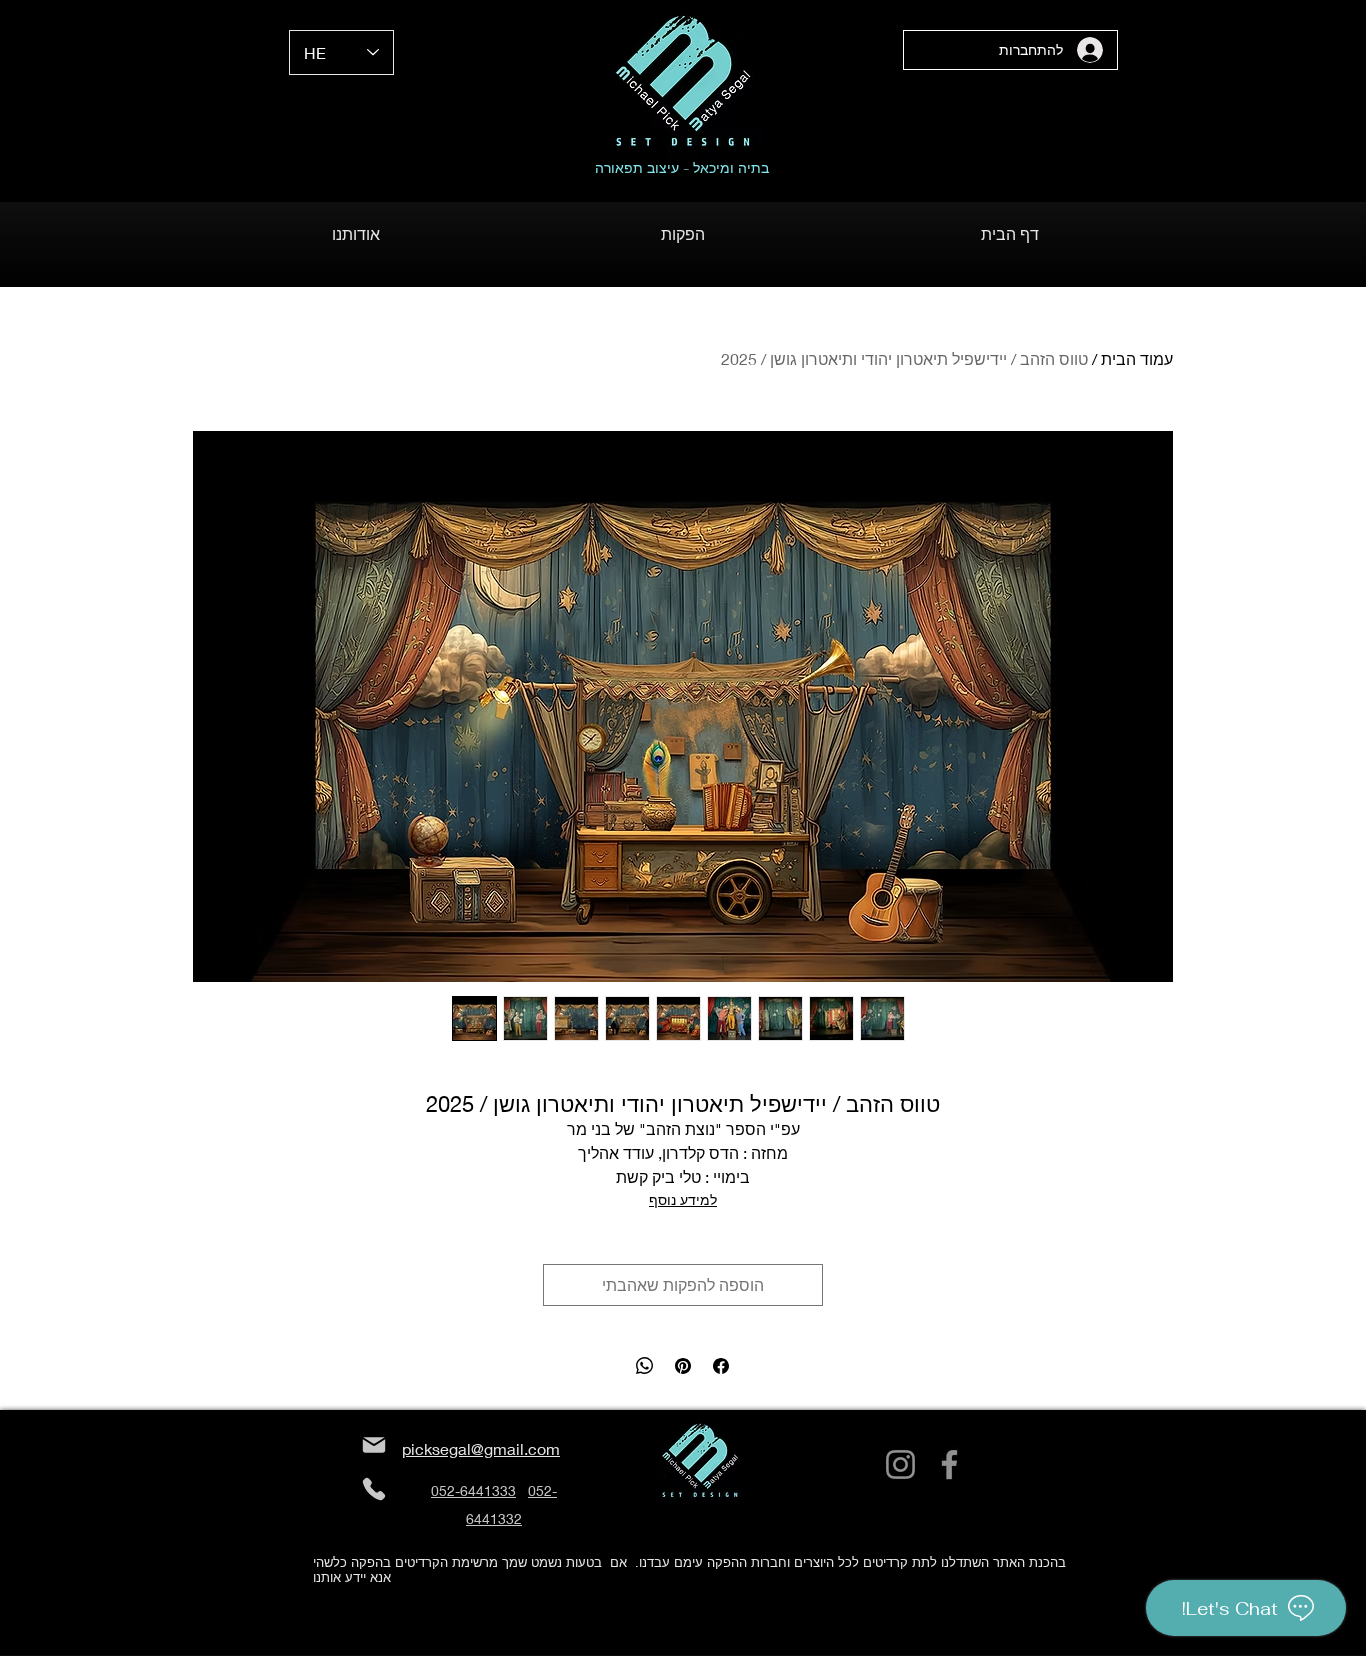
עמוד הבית (1137, 358)
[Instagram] (900, 1464)
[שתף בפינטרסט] (683, 1366)
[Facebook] (949, 1464)
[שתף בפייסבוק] (721, 1366)
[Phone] (373, 1489)
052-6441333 (473, 1490)
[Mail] (373, 1445)
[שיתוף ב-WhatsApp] (645, 1366)
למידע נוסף (683, 1199)
